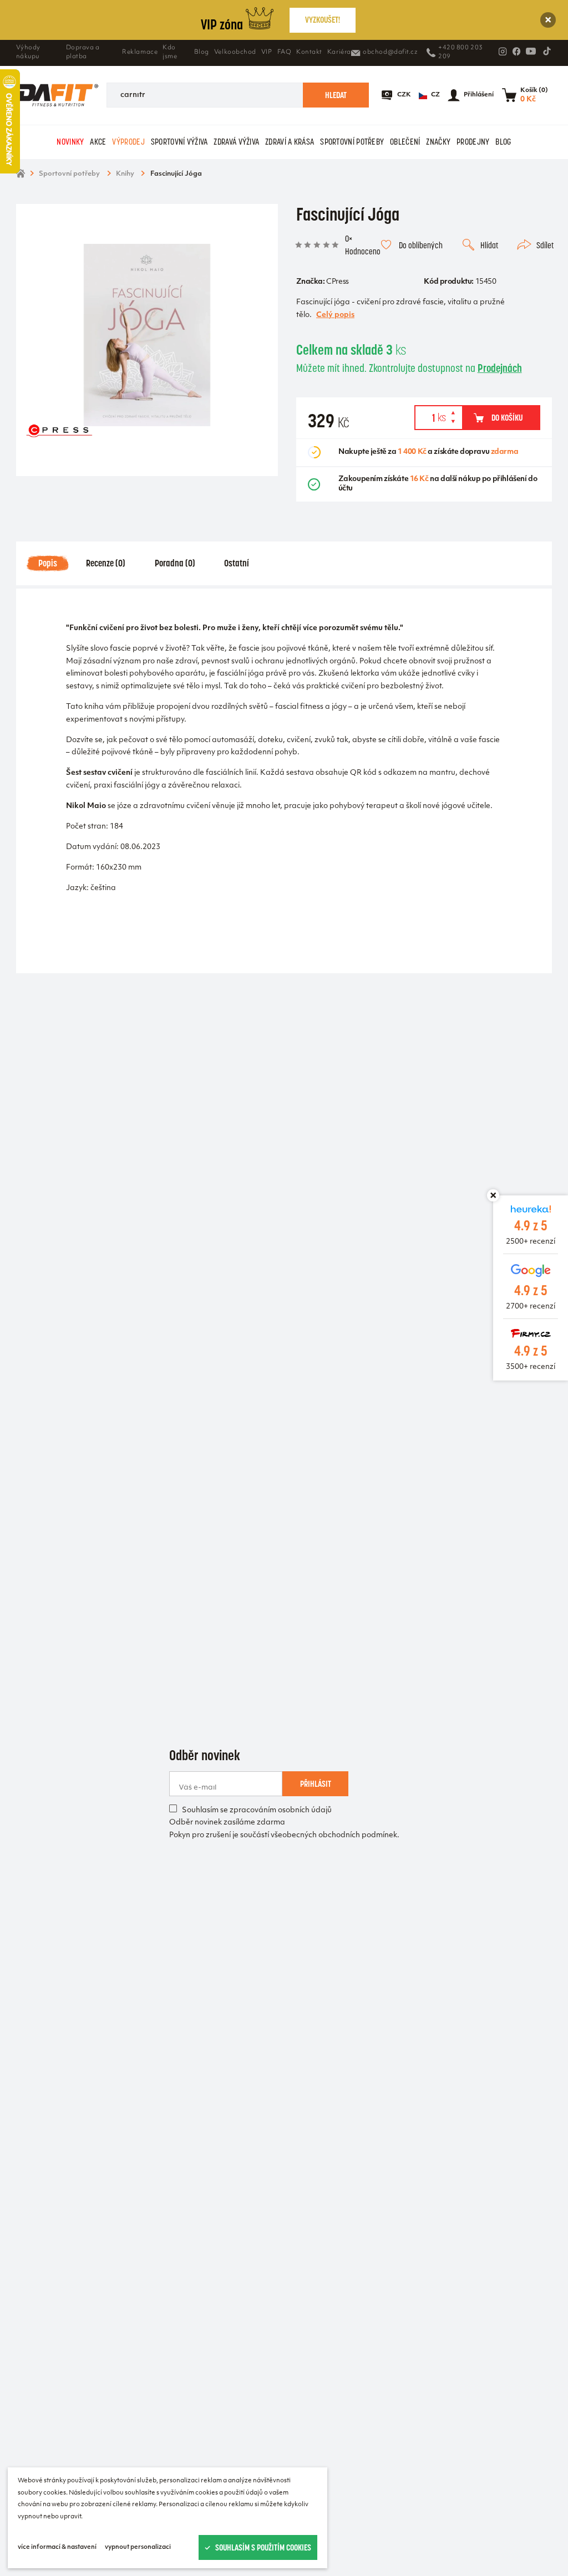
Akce (98, 142)
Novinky (70, 142)
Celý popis (335, 315)
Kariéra (339, 52)
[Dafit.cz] (57, 95)
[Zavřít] (548, 20)
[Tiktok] (547, 51)
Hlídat (489, 245)
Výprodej (128, 142)
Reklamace (140, 52)
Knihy (125, 174)
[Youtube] (531, 51)
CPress (337, 282)
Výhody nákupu (28, 52)
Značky (438, 142)
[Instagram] (503, 52)
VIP (267, 52)
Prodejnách (500, 368)
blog (503, 142)
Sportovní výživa (179, 142)
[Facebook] (516, 52)
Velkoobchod (235, 52)
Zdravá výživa (236, 142)
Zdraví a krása (290, 142)
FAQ (285, 52)
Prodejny (473, 142)
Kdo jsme (170, 52)
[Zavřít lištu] (493, 1195)
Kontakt (309, 52)
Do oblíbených (420, 245)
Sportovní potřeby (352, 142)
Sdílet (545, 245)
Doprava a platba (83, 52)
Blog (202, 52)
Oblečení (405, 142)
